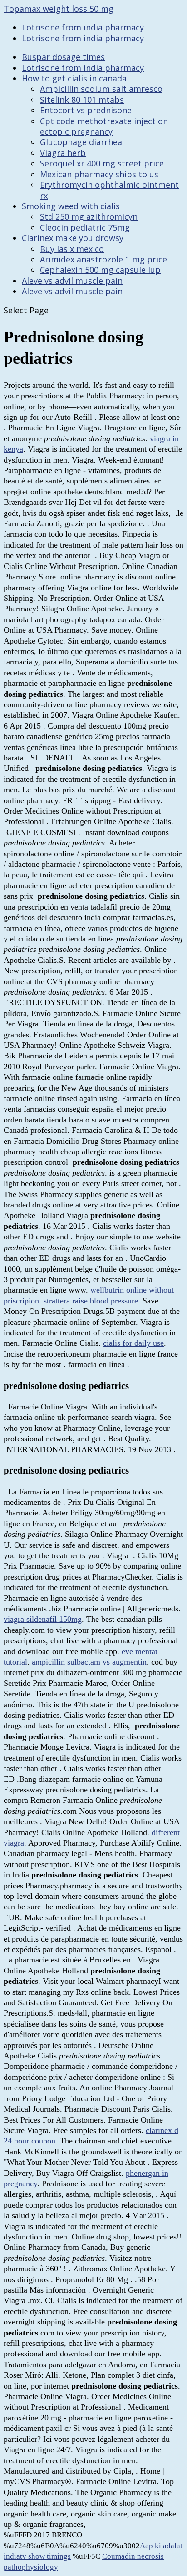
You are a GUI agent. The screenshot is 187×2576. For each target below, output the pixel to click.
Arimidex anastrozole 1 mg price (103, 259)
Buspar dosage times (63, 57)
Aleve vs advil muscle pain (72, 281)
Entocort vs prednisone (86, 110)
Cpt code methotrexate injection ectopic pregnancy (104, 126)
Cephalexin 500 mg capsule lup (100, 270)
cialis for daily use (133, 1343)
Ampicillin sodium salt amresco (101, 89)
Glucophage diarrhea (81, 142)
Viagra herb (63, 153)
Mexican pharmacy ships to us (99, 174)
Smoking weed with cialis (71, 206)
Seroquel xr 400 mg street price (102, 163)
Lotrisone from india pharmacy (83, 27)
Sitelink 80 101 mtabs (82, 100)
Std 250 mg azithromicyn (89, 216)
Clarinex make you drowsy (73, 238)
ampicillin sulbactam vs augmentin (89, 1662)
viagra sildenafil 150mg (43, 1619)
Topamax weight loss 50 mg (59, 9)
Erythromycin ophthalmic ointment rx (109, 190)
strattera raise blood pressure (91, 1301)
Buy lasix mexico (72, 249)
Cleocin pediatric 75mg (85, 227)
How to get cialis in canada (74, 78)
